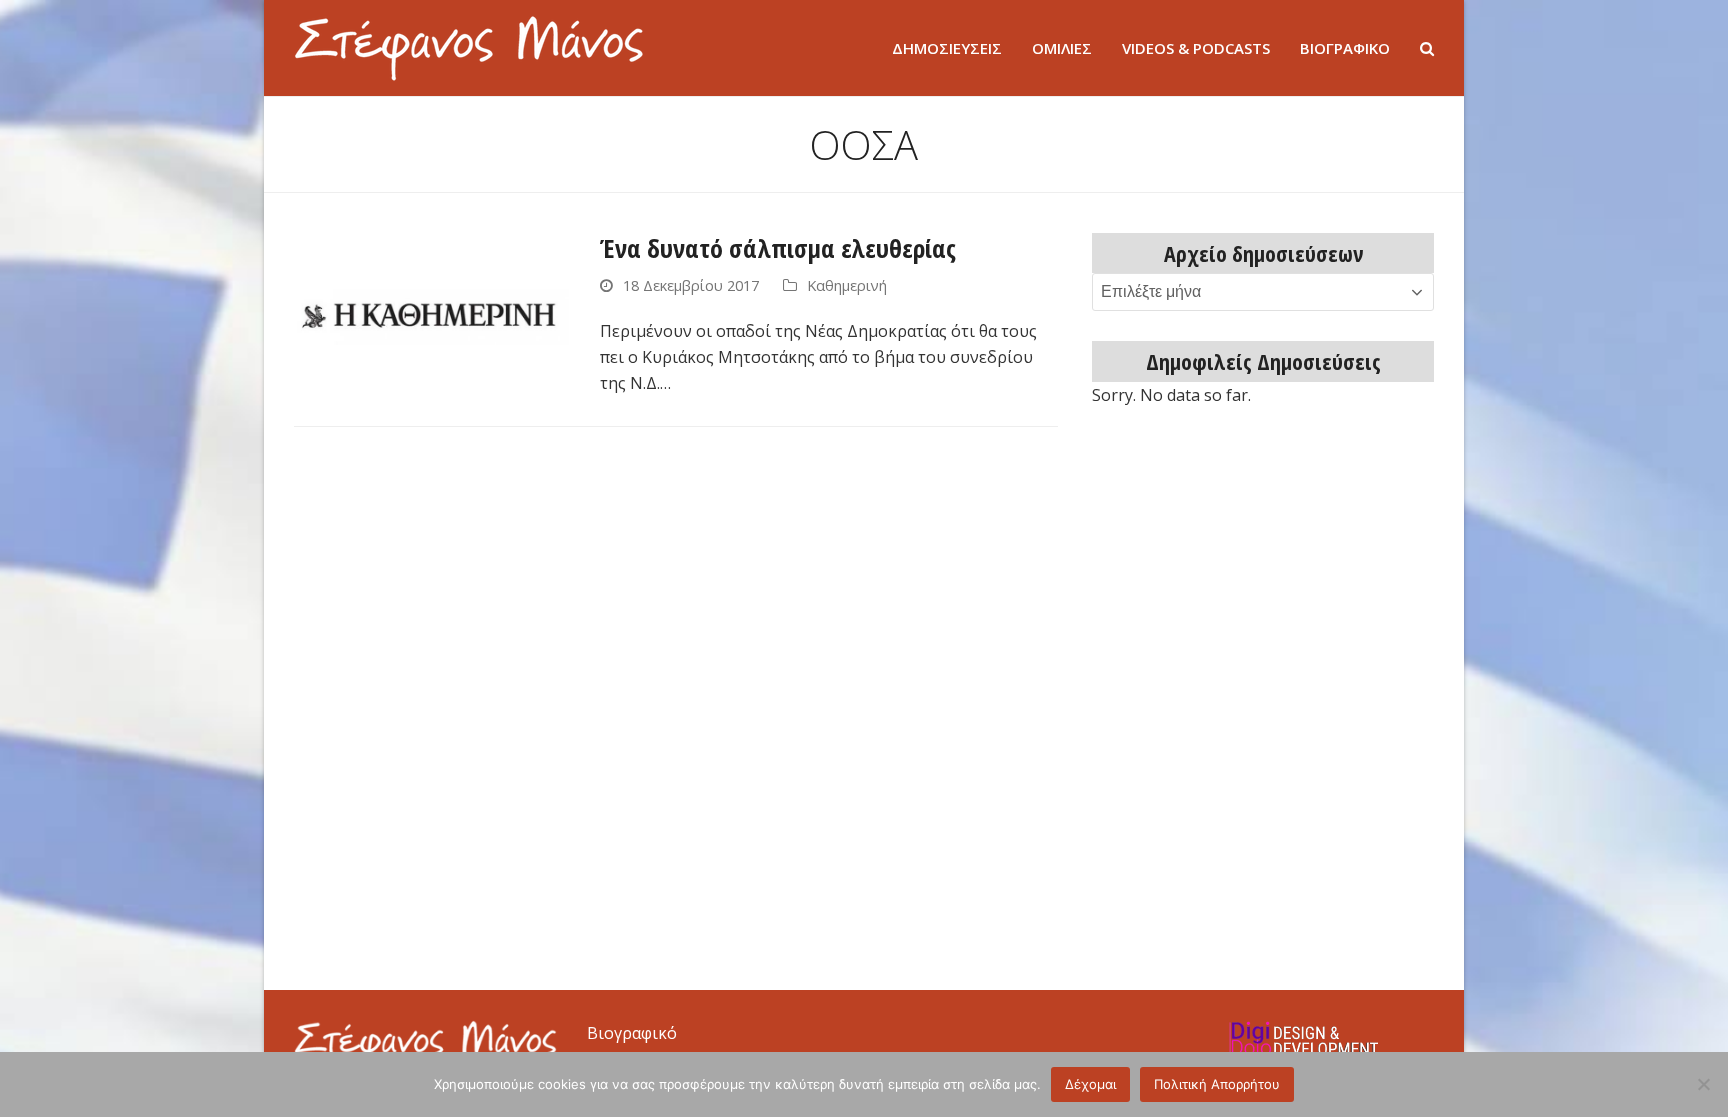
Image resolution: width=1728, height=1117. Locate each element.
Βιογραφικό (632, 1033)
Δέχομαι (1090, 1084)
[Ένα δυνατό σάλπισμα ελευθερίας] (431, 310)
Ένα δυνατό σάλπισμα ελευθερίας (778, 248)
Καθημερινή (847, 285)
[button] (1427, 48)
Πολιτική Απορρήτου (1217, 1084)
